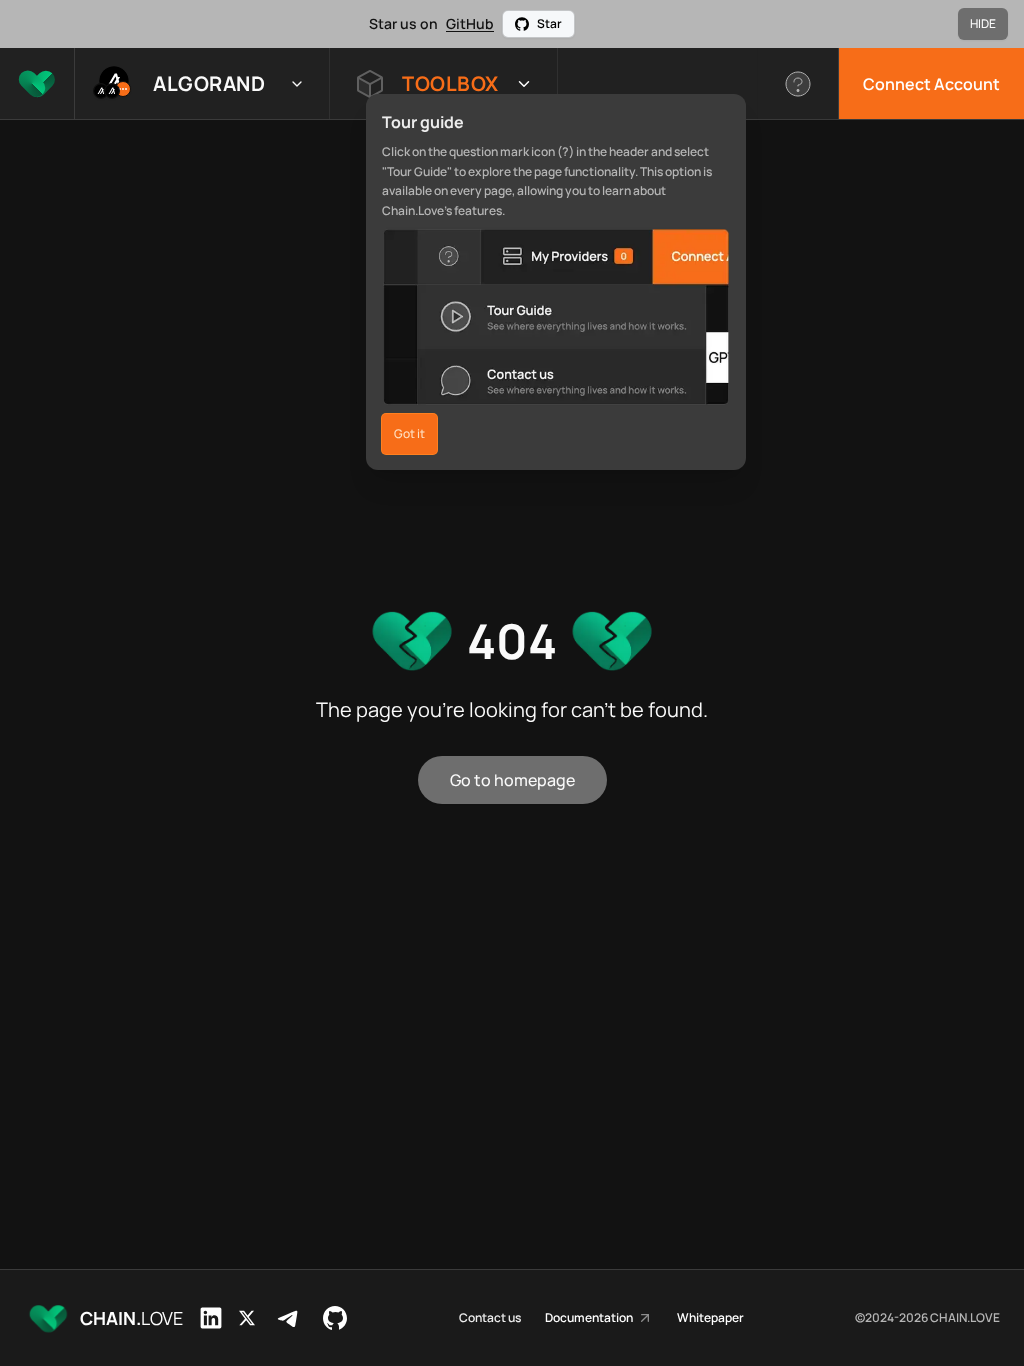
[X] (247, 1318)
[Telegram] (289, 1318)
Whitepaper (710, 1318)
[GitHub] (335, 1318)
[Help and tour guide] (798, 83)
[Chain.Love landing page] (37, 83)
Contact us (490, 1318)
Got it (409, 433)
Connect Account (931, 84)
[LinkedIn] (211, 1318)
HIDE (983, 23)
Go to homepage (512, 780)
